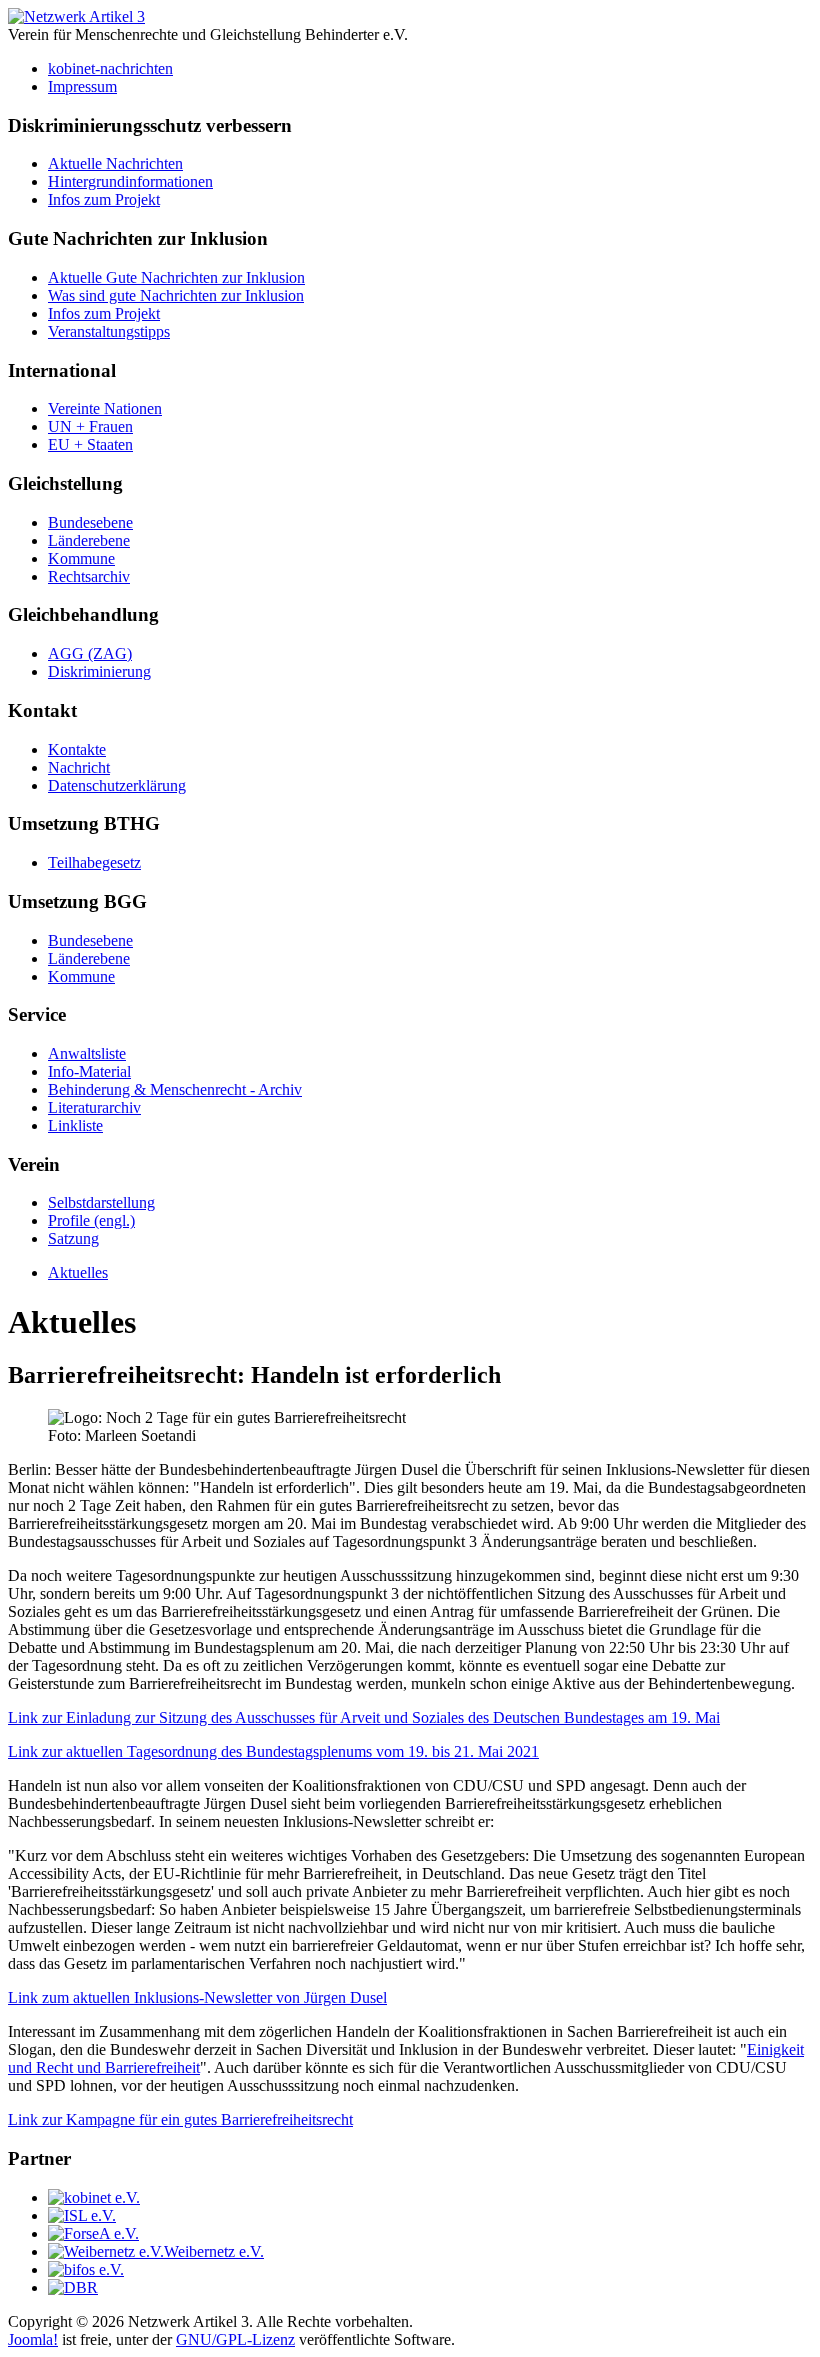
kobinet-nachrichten (110, 68)
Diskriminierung (99, 671)
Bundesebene (90, 522)
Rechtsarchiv (89, 576)
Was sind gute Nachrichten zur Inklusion (176, 295)
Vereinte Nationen (105, 408)
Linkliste (75, 1125)
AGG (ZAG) (90, 653)
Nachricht (79, 767)
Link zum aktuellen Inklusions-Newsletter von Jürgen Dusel (197, 1997)
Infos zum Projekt (104, 199)
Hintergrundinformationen (130, 181)
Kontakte (77, 749)
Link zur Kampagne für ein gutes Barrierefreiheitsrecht (180, 2119)
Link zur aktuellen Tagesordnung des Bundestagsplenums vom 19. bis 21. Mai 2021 (273, 1751)
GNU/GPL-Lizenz (235, 2339)
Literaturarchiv (94, 1107)
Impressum (82, 86)
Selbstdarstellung (101, 1202)
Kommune (81, 558)
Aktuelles (78, 1272)
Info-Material (89, 1071)
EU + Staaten (90, 444)
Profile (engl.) (91, 1220)
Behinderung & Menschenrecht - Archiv (175, 1089)
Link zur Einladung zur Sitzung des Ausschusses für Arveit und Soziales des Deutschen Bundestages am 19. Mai (364, 1717)
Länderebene (89, 540)
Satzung (73, 1238)
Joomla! (33, 2339)
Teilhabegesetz (94, 862)
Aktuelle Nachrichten (115, 163)
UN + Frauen (90, 426)
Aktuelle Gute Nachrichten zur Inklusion (176, 277)
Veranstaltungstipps (109, 331)
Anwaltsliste (87, 1053)
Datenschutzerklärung (117, 785)
